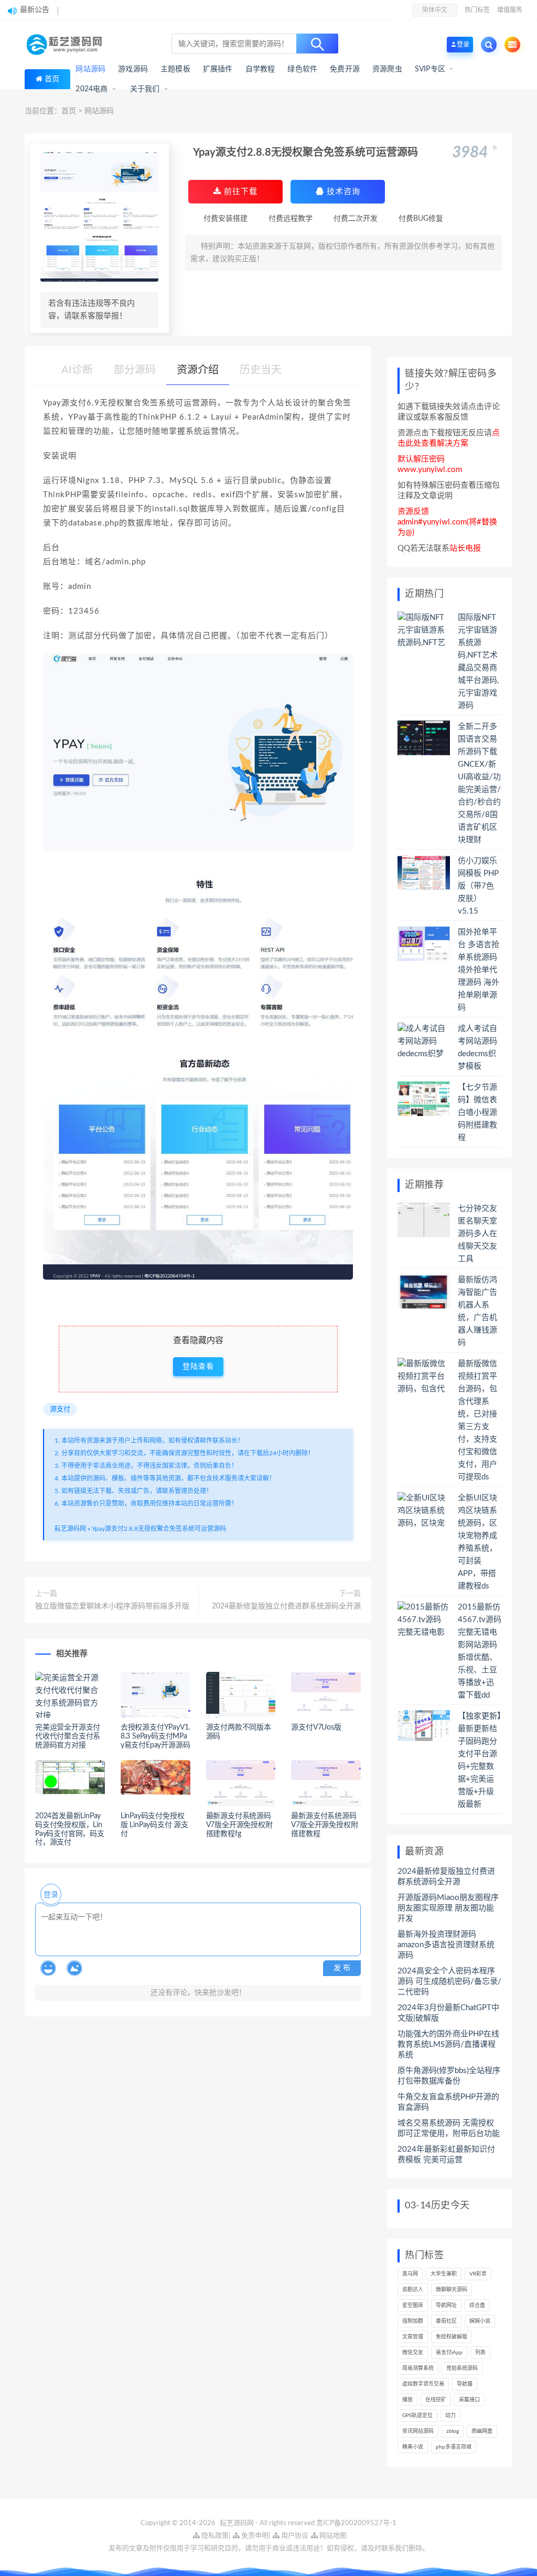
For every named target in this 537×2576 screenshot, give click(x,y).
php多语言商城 (454, 2447)
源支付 (60, 1409)
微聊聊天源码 (452, 2290)
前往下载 (239, 192)
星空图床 (413, 2305)
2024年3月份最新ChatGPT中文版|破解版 (448, 2013)
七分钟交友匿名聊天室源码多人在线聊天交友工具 (477, 1234)
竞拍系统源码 (462, 2368)
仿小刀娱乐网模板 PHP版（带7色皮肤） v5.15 (478, 886)
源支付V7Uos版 (316, 1727)
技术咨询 (342, 192)
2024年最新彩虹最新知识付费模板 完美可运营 (446, 2155)
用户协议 (294, 2536)
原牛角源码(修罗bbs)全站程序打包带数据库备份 (449, 2076)
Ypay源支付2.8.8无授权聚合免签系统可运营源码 (159, 1529)
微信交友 (413, 2353)
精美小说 (413, 2447)
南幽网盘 (482, 2431)
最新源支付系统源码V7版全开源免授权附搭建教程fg (239, 1825)
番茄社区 (446, 2321)
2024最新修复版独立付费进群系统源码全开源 (286, 1606)
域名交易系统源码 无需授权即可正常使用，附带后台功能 (449, 2128)
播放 (407, 2400)
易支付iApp (449, 2353)
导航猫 (465, 2384)
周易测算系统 (418, 2368)
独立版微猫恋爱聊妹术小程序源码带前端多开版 (112, 1606)
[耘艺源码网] (67, 45)
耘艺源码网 (70, 1529)
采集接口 (469, 2400)
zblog (453, 2431)
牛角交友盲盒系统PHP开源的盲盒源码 (448, 2102)
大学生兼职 (444, 2274)
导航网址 (446, 2305)
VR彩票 (478, 2274)
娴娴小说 (480, 2321)
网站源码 (99, 111)
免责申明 (254, 2536)
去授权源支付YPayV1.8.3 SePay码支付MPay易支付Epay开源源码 (155, 1736)
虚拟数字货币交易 (423, 2384)
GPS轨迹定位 (417, 2416)
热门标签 (477, 10)
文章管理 (413, 2337)
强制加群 (413, 2321)
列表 (480, 2353)
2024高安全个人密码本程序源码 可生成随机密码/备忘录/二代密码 (449, 1982)
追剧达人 (413, 2290)
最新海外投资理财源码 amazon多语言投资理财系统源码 (446, 1945)
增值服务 (510, 10)
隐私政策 (214, 2536)
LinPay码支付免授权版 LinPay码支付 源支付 (154, 1825)
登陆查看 (198, 1367)
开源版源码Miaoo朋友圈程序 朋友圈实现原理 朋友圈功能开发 (448, 1908)
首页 (52, 79)
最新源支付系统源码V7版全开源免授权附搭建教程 (324, 1825)
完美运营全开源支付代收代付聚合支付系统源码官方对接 (68, 1736)
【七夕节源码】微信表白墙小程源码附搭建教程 (477, 1113)
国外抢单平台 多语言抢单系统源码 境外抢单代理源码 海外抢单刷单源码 (479, 970)
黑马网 (410, 2274)
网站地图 (332, 2536)
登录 (51, 1895)
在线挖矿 (436, 2400)
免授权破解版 (452, 2337)
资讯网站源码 (418, 2431)
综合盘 (477, 2305)
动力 (450, 2416)
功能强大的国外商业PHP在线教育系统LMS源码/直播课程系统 (448, 2044)
